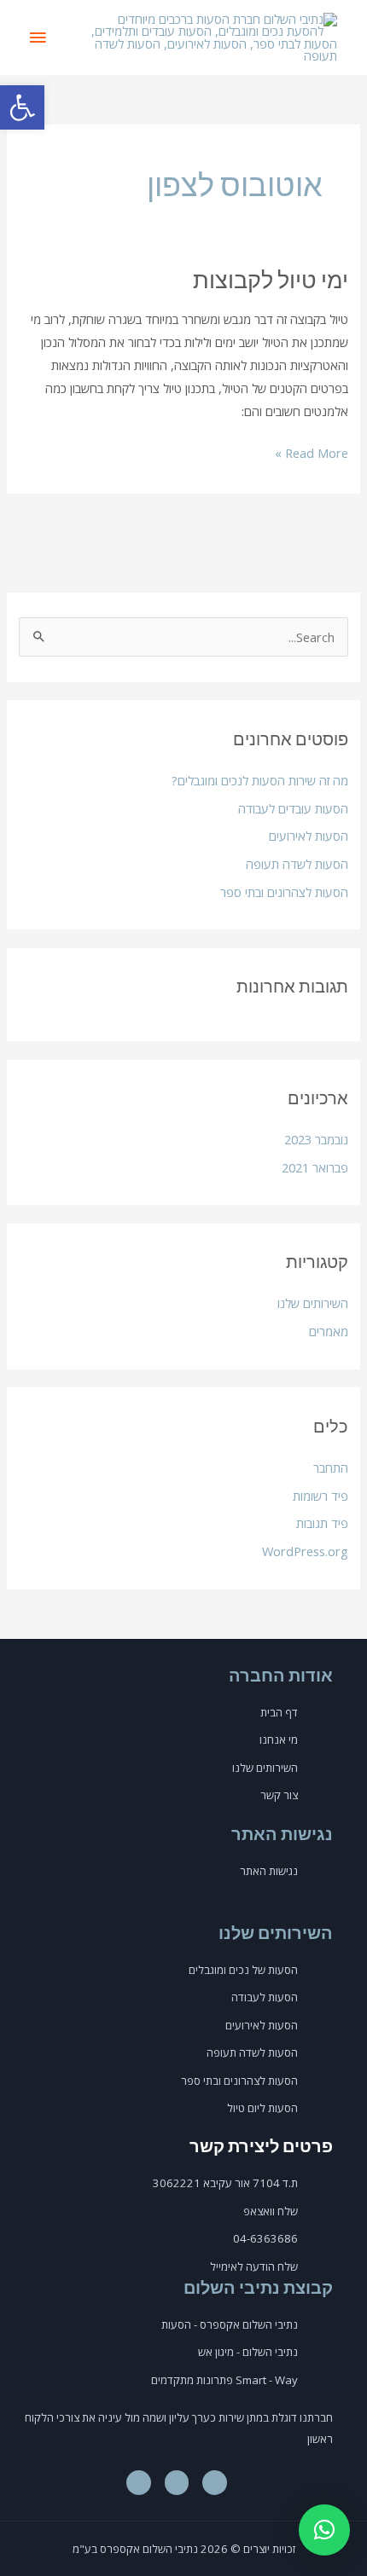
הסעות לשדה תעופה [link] (297, 864)
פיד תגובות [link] (322, 1523)
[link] (22, 107)
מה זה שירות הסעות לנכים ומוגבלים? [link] (260, 780)
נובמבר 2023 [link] (316, 1139)
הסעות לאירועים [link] (309, 836)
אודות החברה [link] (281, 1675)
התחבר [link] (331, 1467)
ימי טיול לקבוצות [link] (271, 279)
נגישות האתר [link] (282, 1833)
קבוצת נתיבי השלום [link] (258, 2287)
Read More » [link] (312, 452)
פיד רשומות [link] (320, 1496)
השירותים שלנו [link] (313, 1303)
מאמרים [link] (329, 1331)
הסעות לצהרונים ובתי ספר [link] (284, 892)
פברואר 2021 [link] (315, 1167)
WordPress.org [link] (305, 1551)
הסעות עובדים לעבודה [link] (293, 808)
